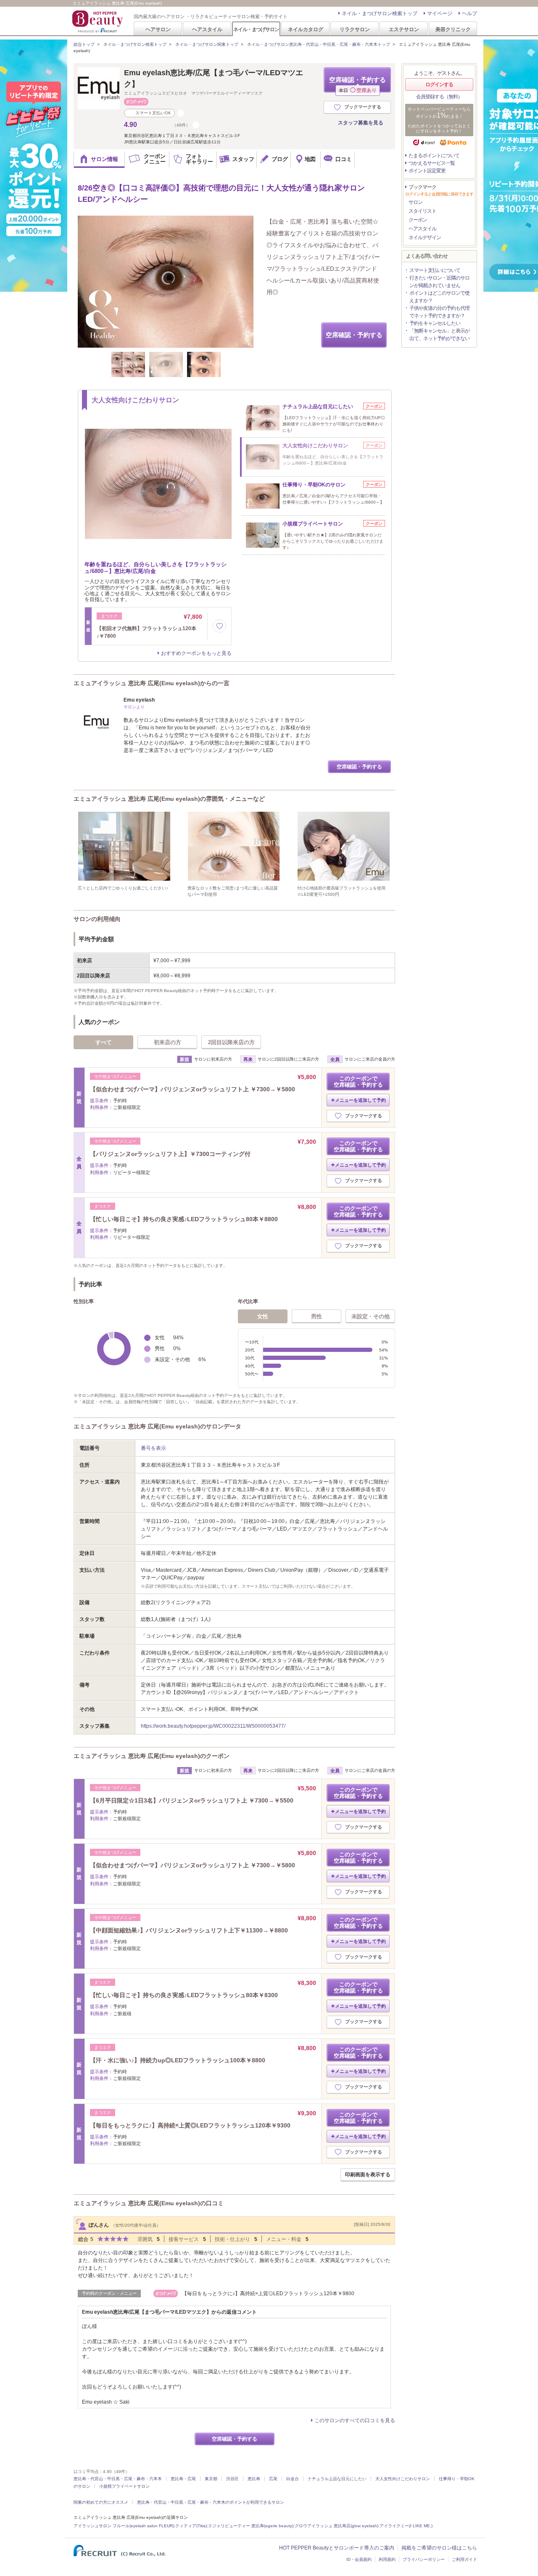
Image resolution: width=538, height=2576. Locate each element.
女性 (263, 1316)
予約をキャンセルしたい (435, 323)
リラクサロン (355, 29)
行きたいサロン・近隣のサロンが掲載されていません (439, 282)
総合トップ (84, 44)
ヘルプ (469, 13)
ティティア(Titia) (191, 2526)
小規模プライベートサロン (124, 2486)
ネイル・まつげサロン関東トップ (207, 44)
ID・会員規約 (359, 2559)
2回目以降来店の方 (231, 1042)
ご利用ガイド (464, 2559)
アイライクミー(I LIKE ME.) (406, 2526)
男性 (316, 1316)
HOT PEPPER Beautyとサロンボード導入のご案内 (337, 2548)
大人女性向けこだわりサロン (403, 2479)
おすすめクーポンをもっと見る (196, 653)
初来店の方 (167, 1042)
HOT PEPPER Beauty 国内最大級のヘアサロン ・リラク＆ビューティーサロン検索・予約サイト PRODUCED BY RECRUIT (98, 21)
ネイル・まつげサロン (256, 29)
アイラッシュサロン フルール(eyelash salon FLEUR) (124, 2526)
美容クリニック (453, 29)
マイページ (440, 13)
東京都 (211, 2479)
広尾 (273, 2479)
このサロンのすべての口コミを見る (355, 2420)
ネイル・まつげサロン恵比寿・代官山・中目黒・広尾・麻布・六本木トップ (319, 44)
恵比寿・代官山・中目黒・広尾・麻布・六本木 (118, 2479)
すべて (104, 1042)
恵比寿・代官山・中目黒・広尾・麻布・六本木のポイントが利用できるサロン (211, 2502)
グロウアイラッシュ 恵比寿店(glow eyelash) (336, 2526)
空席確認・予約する (357, 84)
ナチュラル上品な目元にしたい (337, 2479)
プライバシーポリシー (424, 2559)
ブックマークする (363, 107)
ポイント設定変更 (427, 171)
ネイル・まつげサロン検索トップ (380, 13)
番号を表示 (153, 1448)
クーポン (418, 220)
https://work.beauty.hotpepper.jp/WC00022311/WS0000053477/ (213, 1726)
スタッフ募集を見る (361, 123)
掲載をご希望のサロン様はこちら (439, 2548)
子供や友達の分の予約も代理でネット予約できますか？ (439, 312)
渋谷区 (232, 2479)
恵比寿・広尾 (183, 2479)
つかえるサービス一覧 (432, 163)
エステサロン (404, 29)
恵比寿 (254, 2479)
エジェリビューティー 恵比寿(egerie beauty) (251, 2526)
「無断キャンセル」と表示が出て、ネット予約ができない (439, 335)
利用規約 (387, 2559)
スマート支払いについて (435, 270)
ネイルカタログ (306, 29)
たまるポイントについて (434, 156)
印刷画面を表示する (368, 2175)
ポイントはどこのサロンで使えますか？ (439, 297)
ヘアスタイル (207, 29)
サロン (415, 202)
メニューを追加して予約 (360, 1100)
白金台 (293, 2479)
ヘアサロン (158, 29)
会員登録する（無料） (439, 97)
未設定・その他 (371, 1316)
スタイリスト (422, 211)
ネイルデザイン (425, 238)
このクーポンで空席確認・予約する (358, 1082)
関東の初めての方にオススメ (101, 2502)
